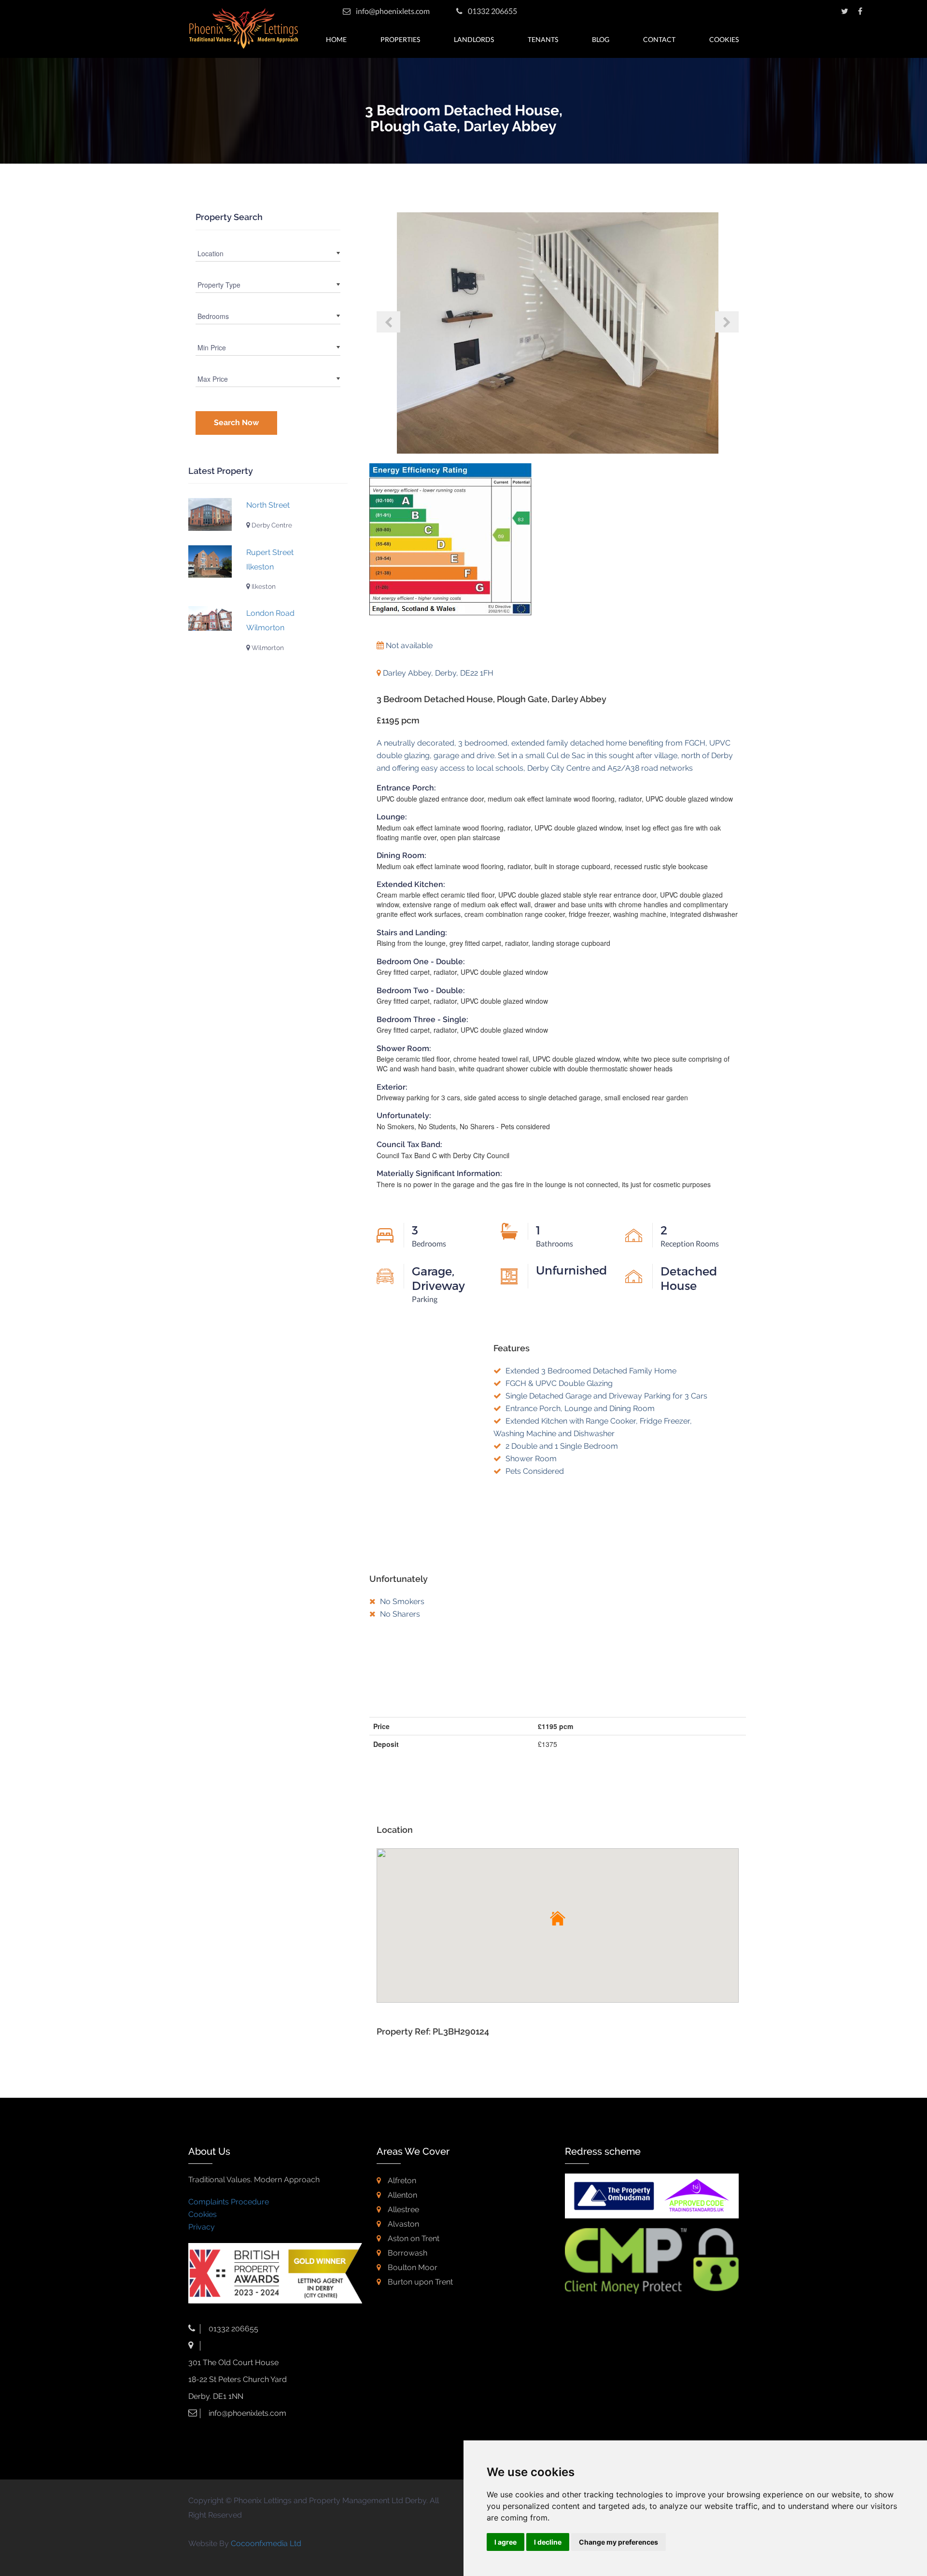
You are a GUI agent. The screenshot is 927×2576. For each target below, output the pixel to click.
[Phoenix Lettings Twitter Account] (845, 11)
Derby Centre (271, 525)
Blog (601, 39)
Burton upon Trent (419, 2282)
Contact (659, 39)
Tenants (543, 39)
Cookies (724, 39)
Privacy (202, 2227)
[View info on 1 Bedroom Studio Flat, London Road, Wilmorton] (210, 618)
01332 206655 (492, 11)
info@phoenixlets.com (393, 11)
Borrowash (407, 2253)
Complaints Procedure (229, 2202)
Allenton (401, 2195)
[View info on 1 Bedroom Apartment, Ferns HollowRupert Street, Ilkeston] (210, 562)
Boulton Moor (412, 2267)
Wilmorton (267, 648)
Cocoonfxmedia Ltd (266, 2543)
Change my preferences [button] (618, 2542)
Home (336, 39)
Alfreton (401, 2181)
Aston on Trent (413, 2238)
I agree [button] (506, 2542)
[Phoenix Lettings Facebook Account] (860, 11)
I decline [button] (548, 2542)
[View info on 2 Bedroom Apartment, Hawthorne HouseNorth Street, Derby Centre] (210, 514)
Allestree (402, 2209)
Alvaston (402, 2224)
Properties (400, 39)
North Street (268, 505)
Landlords (474, 39)
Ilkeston (263, 586)
